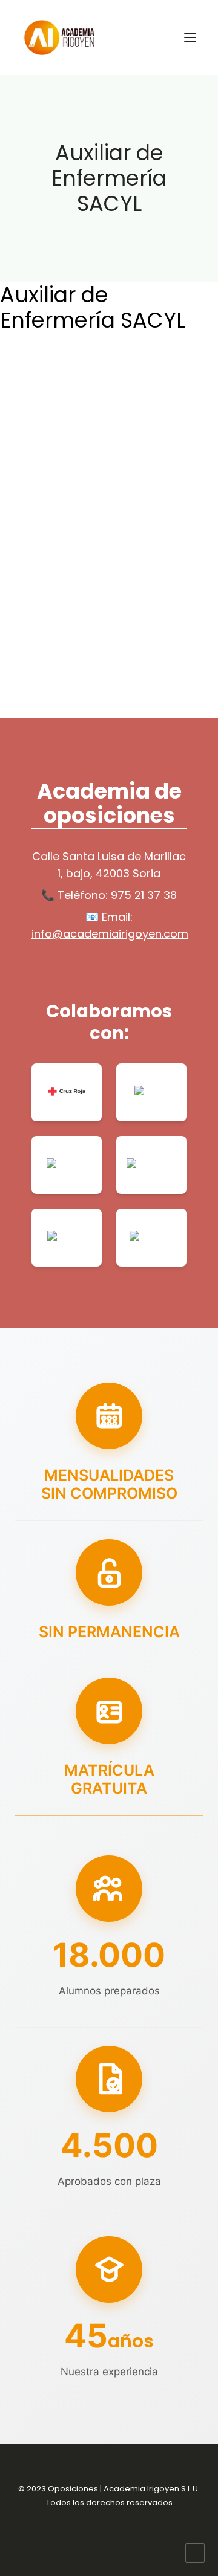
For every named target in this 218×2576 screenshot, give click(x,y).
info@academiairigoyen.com (110, 934)
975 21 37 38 (144, 895)
